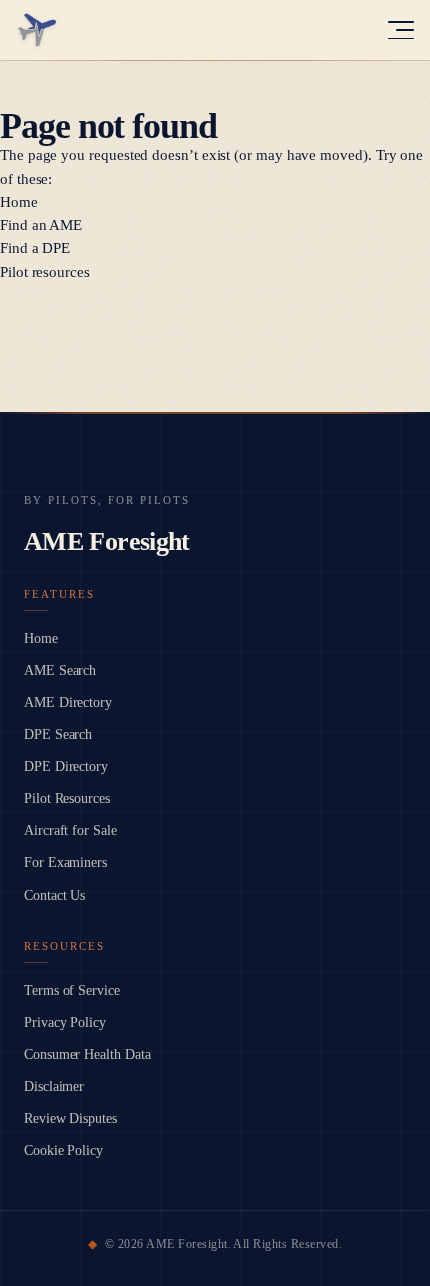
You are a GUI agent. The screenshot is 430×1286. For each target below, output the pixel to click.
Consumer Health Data (87, 1054)
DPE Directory (66, 766)
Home (19, 202)
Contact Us (54, 895)
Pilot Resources (67, 798)
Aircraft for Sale (70, 830)
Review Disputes (70, 1118)
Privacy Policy (65, 1022)
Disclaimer (54, 1086)
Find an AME (41, 225)
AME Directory (68, 702)
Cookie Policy (63, 1150)
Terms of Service (72, 990)
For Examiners (65, 862)
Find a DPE (35, 248)
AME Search (60, 670)
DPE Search (58, 734)
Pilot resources (45, 272)
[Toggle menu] (401, 30)
